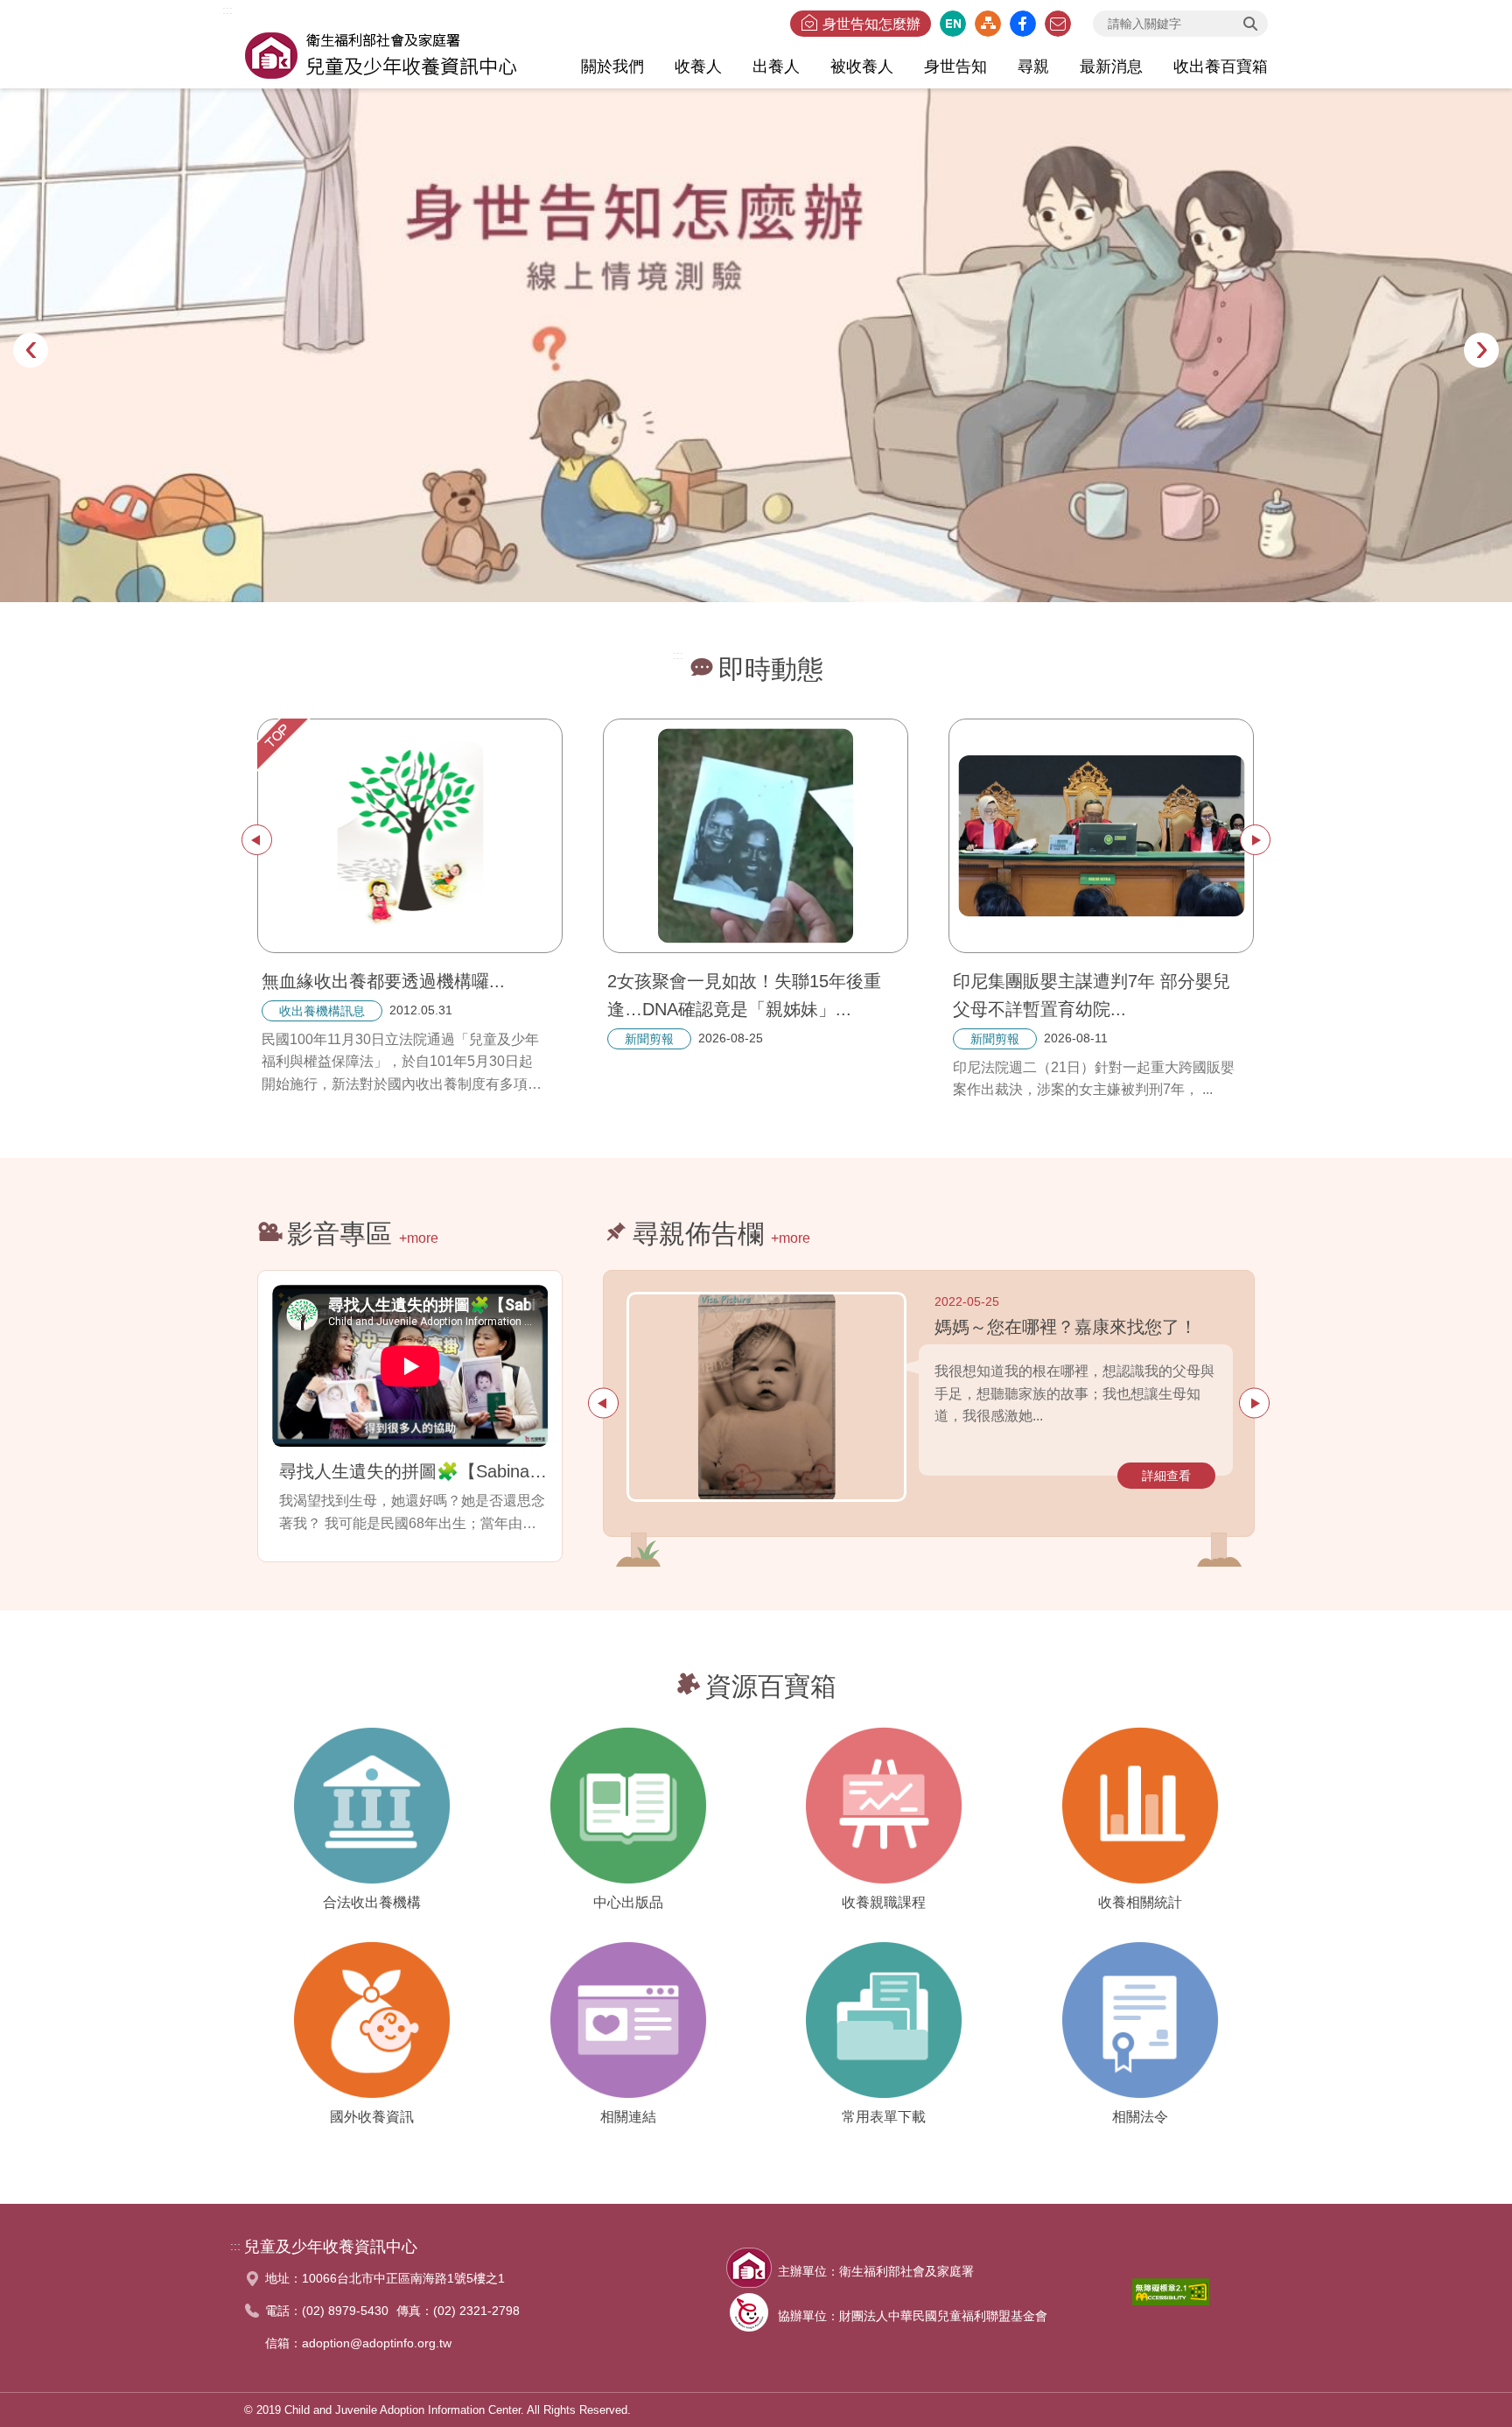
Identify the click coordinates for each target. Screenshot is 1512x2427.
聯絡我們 (1058, 24)
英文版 (953, 24)
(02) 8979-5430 (345, 2311)
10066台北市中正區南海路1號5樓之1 (403, 2278)
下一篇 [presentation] (1255, 840)
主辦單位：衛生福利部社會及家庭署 (876, 2271)
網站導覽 (988, 24)
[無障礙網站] (1171, 2297)
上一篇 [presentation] (257, 840)
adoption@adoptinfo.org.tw (377, 2343)
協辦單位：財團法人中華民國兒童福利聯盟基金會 (913, 2316)
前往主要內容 (55, 11)
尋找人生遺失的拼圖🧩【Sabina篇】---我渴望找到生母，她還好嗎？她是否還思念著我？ (413, 1471)
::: (227, 10)
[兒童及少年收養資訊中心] (381, 53)
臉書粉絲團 (1023, 24)
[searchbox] (1180, 24)
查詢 (1250, 24)
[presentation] (31, 350)
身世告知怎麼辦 (871, 24)
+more (419, 1238)
